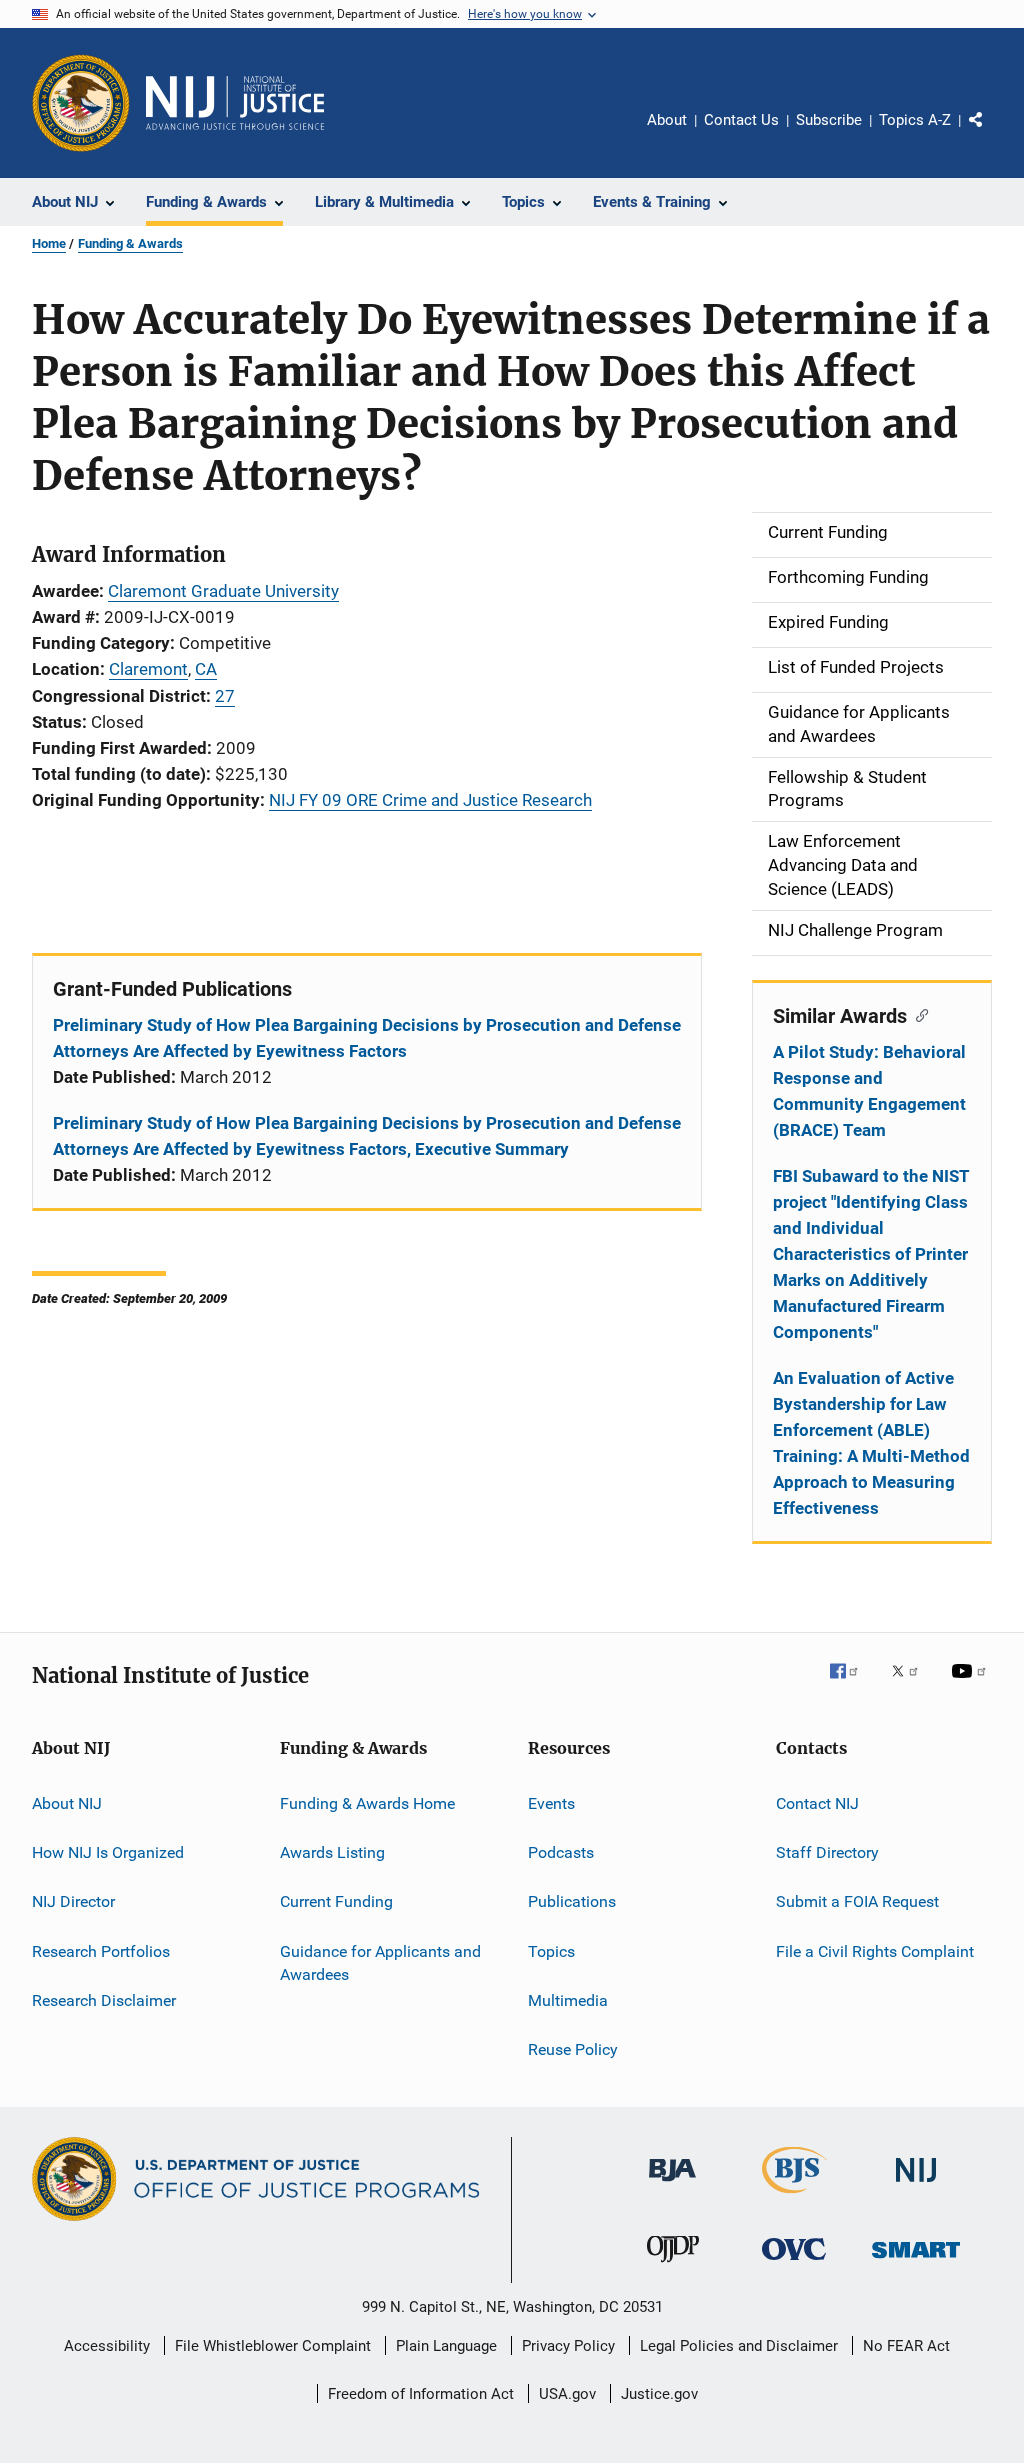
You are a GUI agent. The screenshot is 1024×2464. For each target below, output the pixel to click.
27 (225, 696)
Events (551, 1802)
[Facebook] (852, 1685)
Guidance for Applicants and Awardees (380, 1962)
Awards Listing (332, 1852)
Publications (572, 1901)
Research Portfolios (101, 1950)
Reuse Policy (573, 2049)
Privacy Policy (568, 2346)
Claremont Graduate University (223, 591)
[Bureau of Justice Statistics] (794, 2197)
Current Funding (336, 1901)
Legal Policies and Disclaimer (739, 2346)
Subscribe (829, 120)
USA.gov (567, 2394)
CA (206, 669)
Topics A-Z (915, 120)
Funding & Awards (130, 243)
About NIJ (67, 1802)
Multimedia (568, 2000)
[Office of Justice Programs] (81, 103)
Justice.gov (659, 2394)
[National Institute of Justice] (916, 2185)
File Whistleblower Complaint (273, 2346)
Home (49, 243)
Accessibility (107, 2346)
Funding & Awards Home (367, 1802)
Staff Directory (827, 1852)
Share (992, 134)
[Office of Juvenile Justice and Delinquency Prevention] (673, 2266)
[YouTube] (972, 1685)
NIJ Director (73, 1901)
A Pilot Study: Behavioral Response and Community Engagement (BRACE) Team (869, 1091)
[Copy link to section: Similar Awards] (917, 1014)
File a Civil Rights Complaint (875, 1950)
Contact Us (741, 120)
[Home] (235, 103)
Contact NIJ (817, 1802)
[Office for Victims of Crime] (794, 2263)
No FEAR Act (906, 2346)
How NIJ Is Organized (108, 1852)
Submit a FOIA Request (857, 1901)
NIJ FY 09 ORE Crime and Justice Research (430, 800)
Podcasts (561, 1852)
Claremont (148, 669)
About (667, 120)
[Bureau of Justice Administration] (672, 2185)
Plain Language (446, 2346)
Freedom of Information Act (421, 2394)
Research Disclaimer (104, 2000)
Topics (551, 1950)
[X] (912, 1685)
